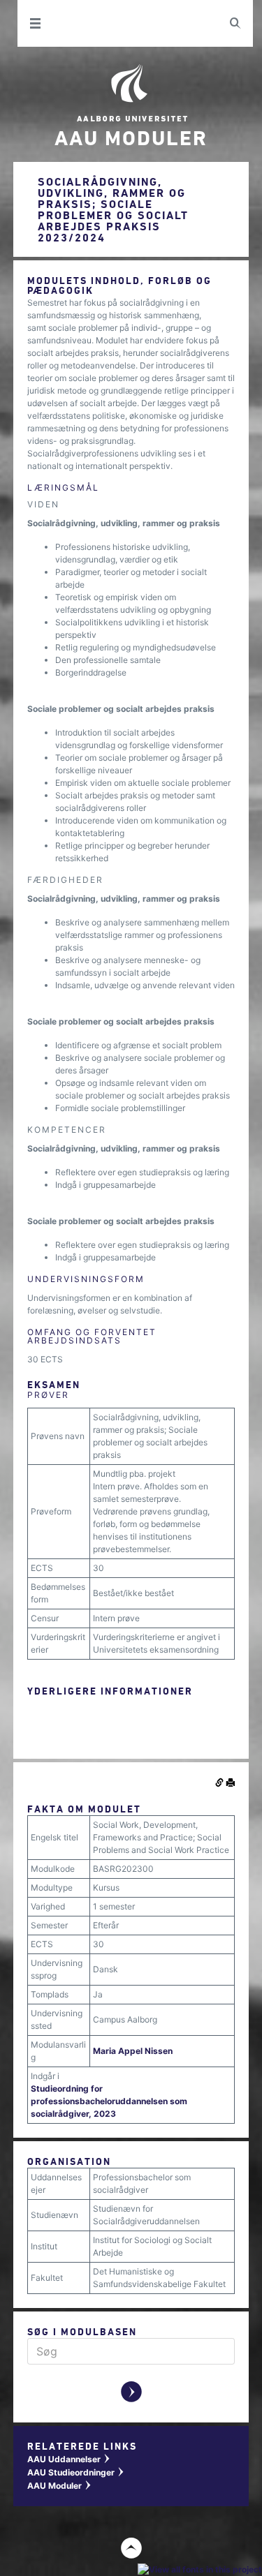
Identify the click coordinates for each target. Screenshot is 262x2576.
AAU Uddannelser (69, 2459)
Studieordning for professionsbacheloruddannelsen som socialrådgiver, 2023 (109, 2101)
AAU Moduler (60, 2486)
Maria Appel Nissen (133, 2051)
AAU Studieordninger (76, 2472)
